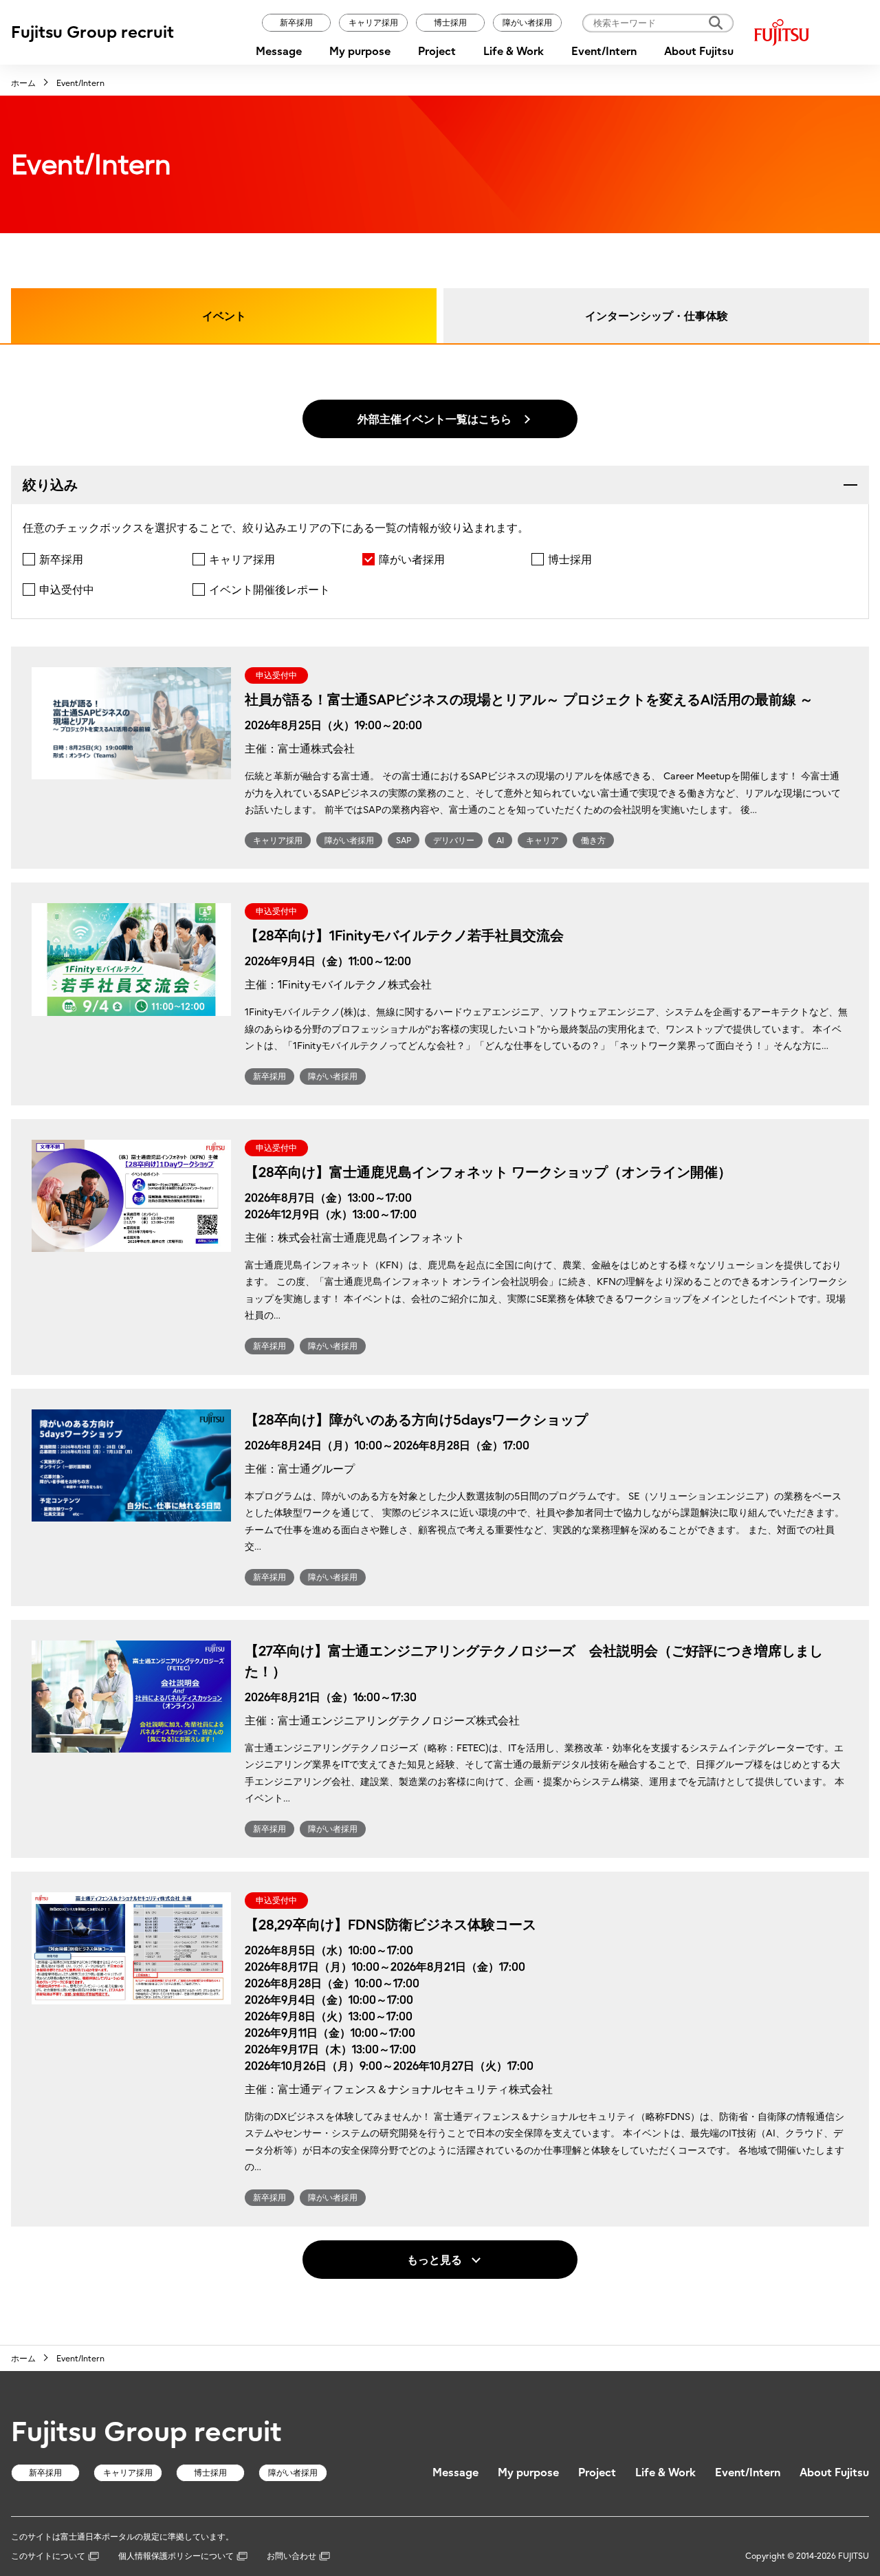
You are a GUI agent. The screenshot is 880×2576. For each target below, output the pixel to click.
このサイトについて (48, 2556)
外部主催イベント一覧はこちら (434, 419)
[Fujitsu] (812, 32)
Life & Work (514, 51)
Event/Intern (604, 51)
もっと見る (434, 2260)
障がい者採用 (527, 22)
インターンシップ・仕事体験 (657, 316)
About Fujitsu (699, 51)
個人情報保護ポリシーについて (176, 2556)
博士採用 (450, 22)
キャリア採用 (373, 22)
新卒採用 (296, 22)
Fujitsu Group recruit (92, 32)
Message (279, 51)
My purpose (360, 51)
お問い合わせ (291, 2556)
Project (437, 51)
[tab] (440, 485)
